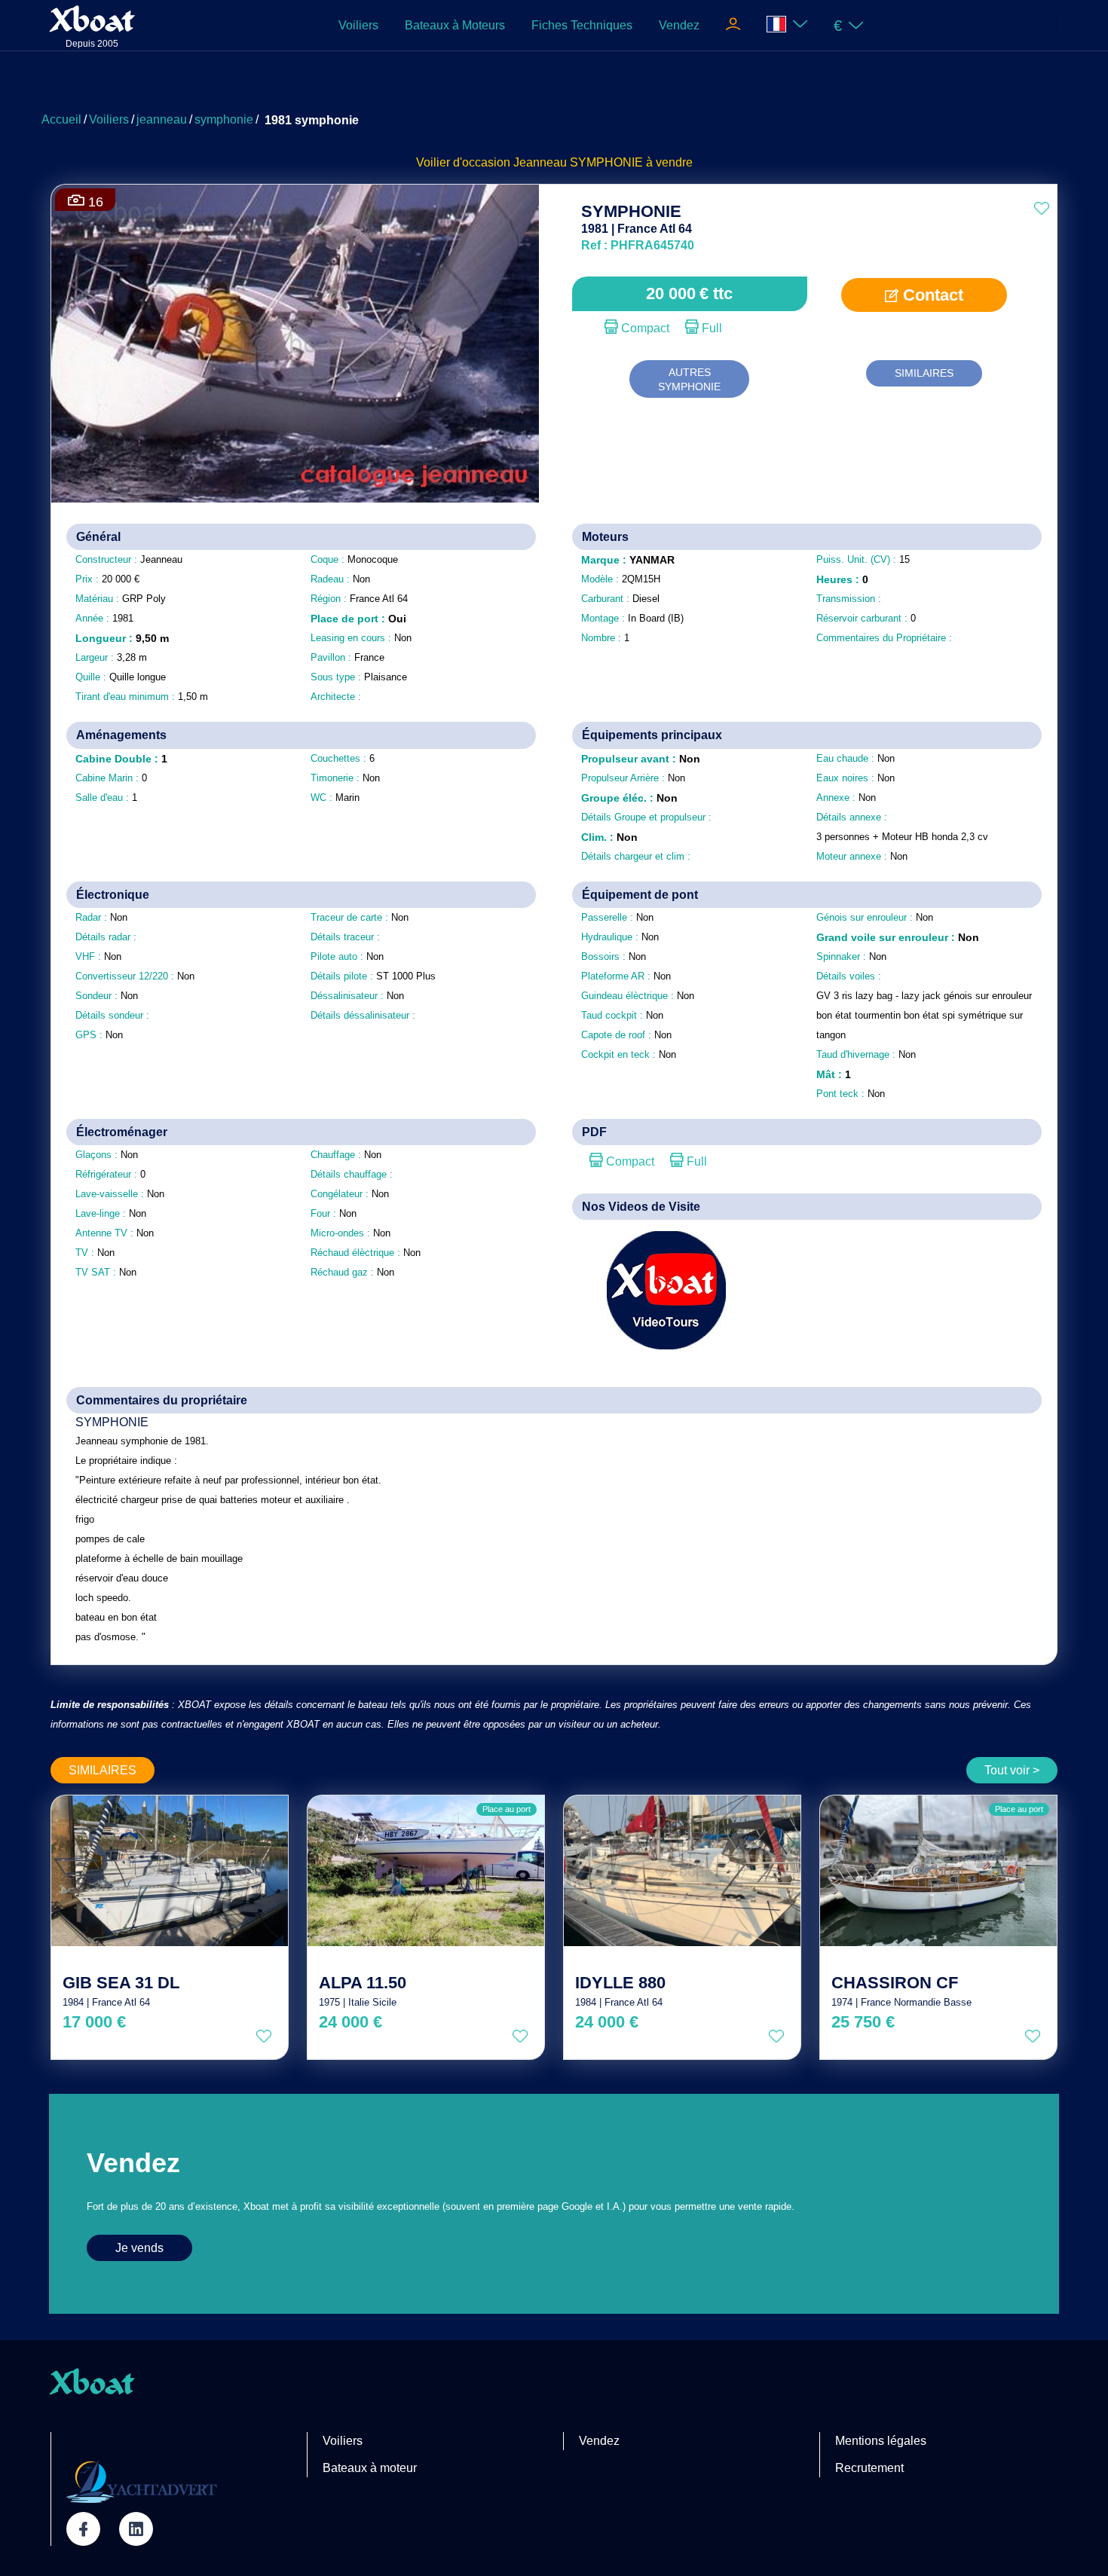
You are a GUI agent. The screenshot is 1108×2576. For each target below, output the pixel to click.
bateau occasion (678, 259)
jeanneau (162, 119)
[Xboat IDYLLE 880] (682, 1871)
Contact (931, 295)
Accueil (61, 119)
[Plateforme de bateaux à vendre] (142, 2481)
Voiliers (358, 25)
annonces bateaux (736, 259)
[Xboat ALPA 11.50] (426, 1871)
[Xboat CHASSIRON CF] (938, 1871)
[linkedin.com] (136, 2529)
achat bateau (865, 259)
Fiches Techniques (582, 25)
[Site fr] (787, 25)
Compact (644, 328)
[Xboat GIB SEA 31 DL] (170, 1871)
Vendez (679, 25)
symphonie (224, 119)
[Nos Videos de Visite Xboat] (655, 1290)
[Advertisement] (554, 87)
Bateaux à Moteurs (455, 25)
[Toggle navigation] (733, 26)
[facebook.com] (83, 2529)
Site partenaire (106, 2441)
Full (710, 328)
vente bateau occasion (805, 259)
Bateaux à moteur (370, 2468)
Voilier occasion (623, 259)
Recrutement (869, 2468)
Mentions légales (881, 2441)
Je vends (139, 2248)
